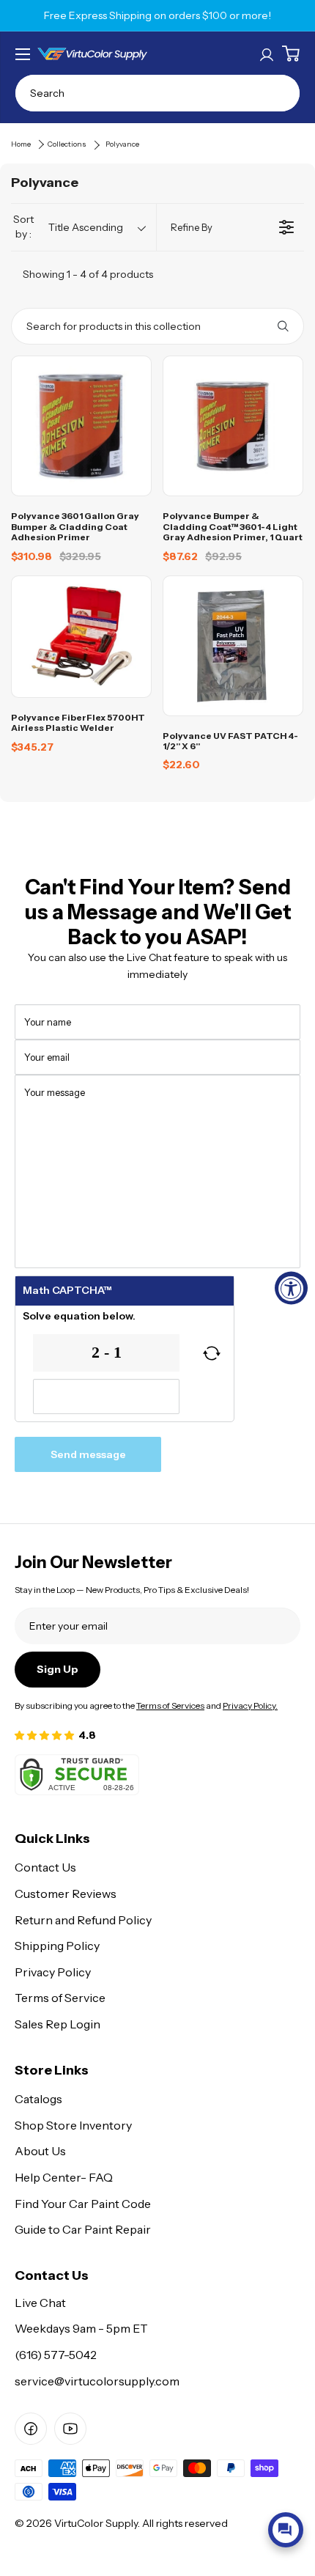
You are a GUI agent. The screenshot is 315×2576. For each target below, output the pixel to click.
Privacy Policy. (250, 1705)
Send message (88, 1454)
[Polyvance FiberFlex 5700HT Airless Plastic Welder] (81, 637)
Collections (67, 144)
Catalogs (38, 2099)
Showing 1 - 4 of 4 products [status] (88, 274)
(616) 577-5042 (56, 2355)
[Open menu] (23, 54)
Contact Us (45, 1867)
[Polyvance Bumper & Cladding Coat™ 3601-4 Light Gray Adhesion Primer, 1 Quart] (233, 426)
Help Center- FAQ (64, 2177)
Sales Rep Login (58, 2024)
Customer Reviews (66, 1894)
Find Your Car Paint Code (83, 2204)
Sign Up (58, 1669)
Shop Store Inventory (73, 2125)
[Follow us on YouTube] (70, 2429)
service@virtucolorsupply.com (97, 2381)
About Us (40, 2151)
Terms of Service (60, 1998)
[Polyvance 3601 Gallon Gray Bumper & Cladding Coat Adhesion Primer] (81, 426)
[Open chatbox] (286, 2530)
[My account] (267, 54)
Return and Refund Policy (83, 1920)
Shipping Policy (57, 1946)
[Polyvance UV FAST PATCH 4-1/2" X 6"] (233, 646)
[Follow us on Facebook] (31, 2429)
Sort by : (68, 227)
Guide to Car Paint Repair (83, 2229)
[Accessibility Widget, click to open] (291, 1288)
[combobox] (157, 93)
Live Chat (40, 2303)
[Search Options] (289, 326)
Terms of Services (170, 1705)
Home (21, 144)
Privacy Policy (53, 1972)
